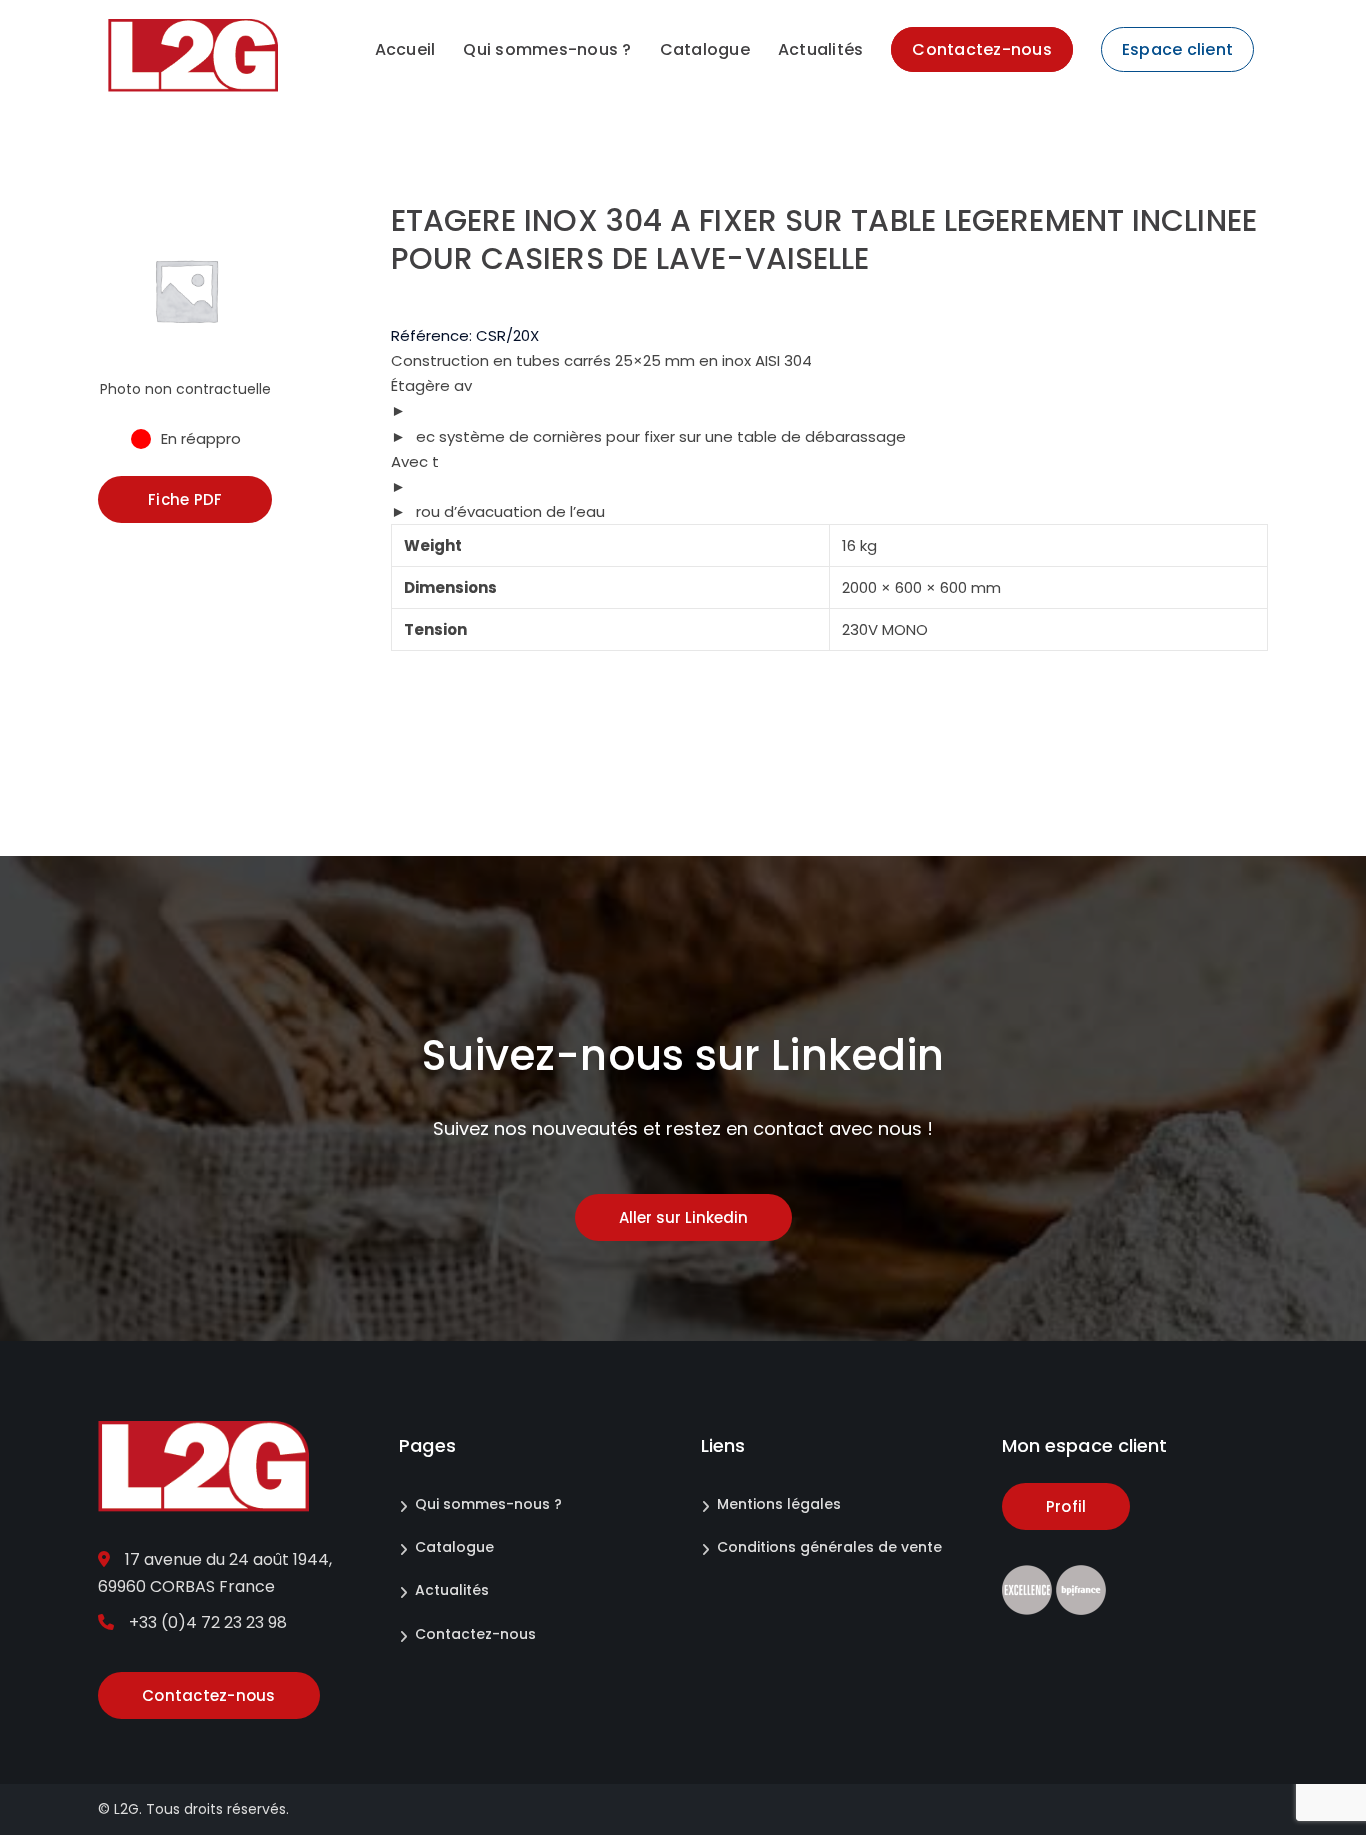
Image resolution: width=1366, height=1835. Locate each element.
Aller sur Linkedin (683, 1217)
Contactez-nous (475, 1634)
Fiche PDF (185, 499)
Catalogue (454, 1547)
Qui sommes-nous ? (488, 1504)
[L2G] (193, 54)
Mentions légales (779, 1504)
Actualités (452, 1590)
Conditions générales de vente (829, 1547)
